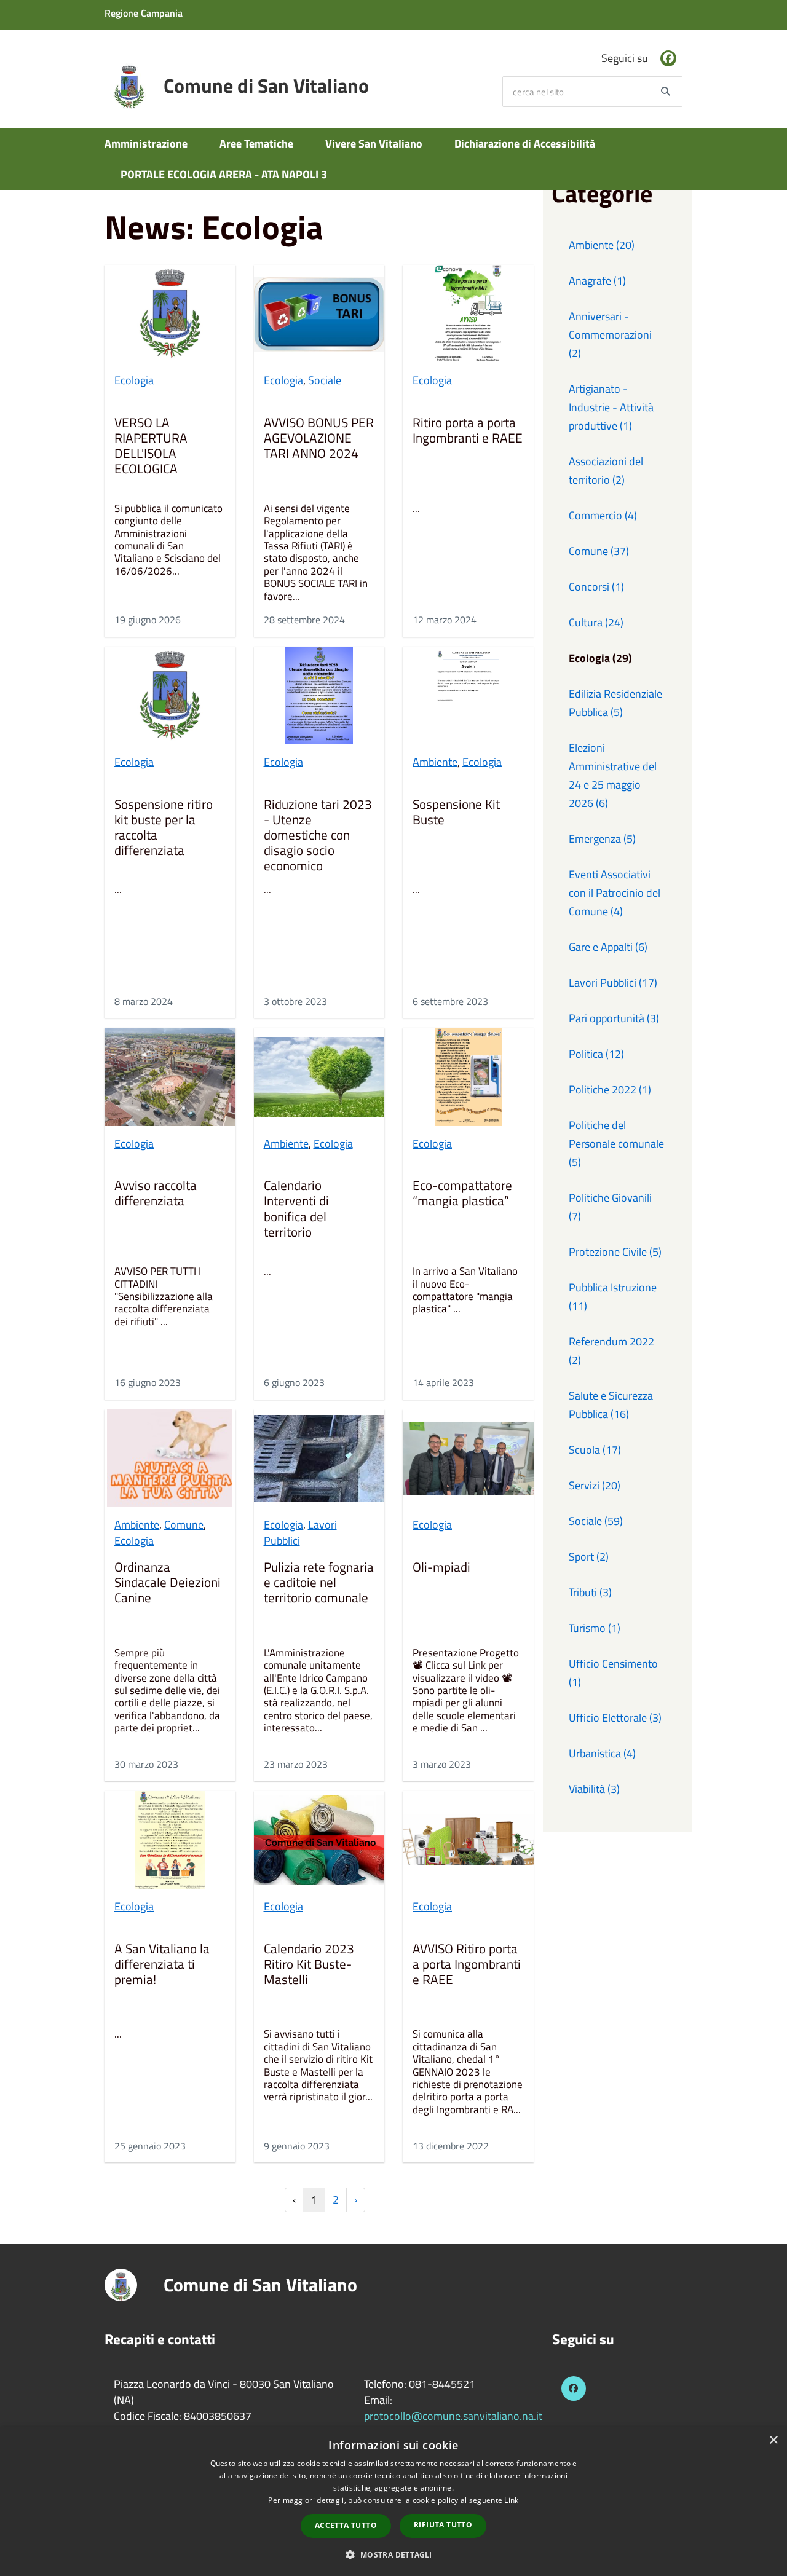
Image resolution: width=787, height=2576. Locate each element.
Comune (184, 1525)
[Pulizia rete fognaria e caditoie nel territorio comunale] (319, 1458)
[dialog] (393, 2502)
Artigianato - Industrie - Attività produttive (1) (611, 407)
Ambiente (435, 762)
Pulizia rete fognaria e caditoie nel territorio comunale (319, 1583)
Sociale (325, 380)
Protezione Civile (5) (615, 1252)
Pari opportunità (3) (614, 1018)
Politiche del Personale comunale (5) (616, 1144)
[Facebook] (668, 58)
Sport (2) (589, 1557)
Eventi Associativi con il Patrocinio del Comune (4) (615, 893)
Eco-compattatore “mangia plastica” (462, 1194)
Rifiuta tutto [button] (443, 2525)
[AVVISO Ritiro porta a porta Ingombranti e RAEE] (468, 1840)
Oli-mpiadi (441, 1568)
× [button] (773, 2440)
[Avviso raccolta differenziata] (170, 1077)
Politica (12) (596, 1054)
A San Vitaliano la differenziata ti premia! (162, 1965)
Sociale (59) (596, 1521)
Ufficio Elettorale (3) (615, 1718)
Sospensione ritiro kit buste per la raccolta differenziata (164, 829)
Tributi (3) (590, 1592)
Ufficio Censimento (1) (613, 1673)
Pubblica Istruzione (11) (613, 1297)
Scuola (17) (595, 1450)
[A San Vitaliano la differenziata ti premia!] (170, 1840)
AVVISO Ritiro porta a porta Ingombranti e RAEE (467, 1965)
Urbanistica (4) (602, 1753)
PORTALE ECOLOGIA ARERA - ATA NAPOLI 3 (224, 174)
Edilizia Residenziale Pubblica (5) (615, 703)
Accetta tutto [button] (346, 2525)
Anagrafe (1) (597, 281)
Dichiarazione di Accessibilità (525, 144)
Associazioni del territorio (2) (606, 471)
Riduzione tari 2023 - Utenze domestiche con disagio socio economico (318, 836)
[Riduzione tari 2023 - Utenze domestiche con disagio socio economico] (319, 695)
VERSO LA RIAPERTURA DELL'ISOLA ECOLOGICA (151, 447)
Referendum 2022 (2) (611, 1351)
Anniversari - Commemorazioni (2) (610, 335)
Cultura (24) (596, 622)
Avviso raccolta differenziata (156, 1194)
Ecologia (134, 380)
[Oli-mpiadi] (468, 1458)
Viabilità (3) (594, 1789)
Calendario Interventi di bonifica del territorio (296, 1210)
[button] (393, 2554)
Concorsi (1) (596, 587)
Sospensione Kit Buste (456, 813)
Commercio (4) (603, 515)
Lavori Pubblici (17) (613, 983)
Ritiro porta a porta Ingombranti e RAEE (468, 431)
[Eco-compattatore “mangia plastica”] (468, 1077)
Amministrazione (146, 144)
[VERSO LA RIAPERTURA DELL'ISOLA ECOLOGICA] (170, 314)
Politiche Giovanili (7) (610, 1207)
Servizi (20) (595, 1485)
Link (511, 2500)
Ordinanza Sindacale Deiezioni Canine (168, 1583)
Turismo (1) (595, 1628)
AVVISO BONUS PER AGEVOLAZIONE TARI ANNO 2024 (319, 439)
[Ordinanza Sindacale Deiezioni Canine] (170, 1458)
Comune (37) (599, 551)
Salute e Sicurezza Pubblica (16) (611, 1405)
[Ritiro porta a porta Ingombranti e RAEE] (468, 314)
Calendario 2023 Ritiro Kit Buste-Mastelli (309, 1965)
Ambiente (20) (602, 245)
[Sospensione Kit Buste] (468, 695)
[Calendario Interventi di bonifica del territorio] (319, 1077)
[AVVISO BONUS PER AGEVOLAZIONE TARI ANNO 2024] (319, 314)
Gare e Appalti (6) (608, 947)
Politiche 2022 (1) (610, 1089)
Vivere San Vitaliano (374, 144)
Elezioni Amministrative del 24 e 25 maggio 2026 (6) (613, 775)
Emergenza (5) (602, 839)
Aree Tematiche (256, 144)
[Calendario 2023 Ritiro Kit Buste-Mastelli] (319, 1840)
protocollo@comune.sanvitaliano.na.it (453, 2416)
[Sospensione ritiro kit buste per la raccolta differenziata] (170, 695)
